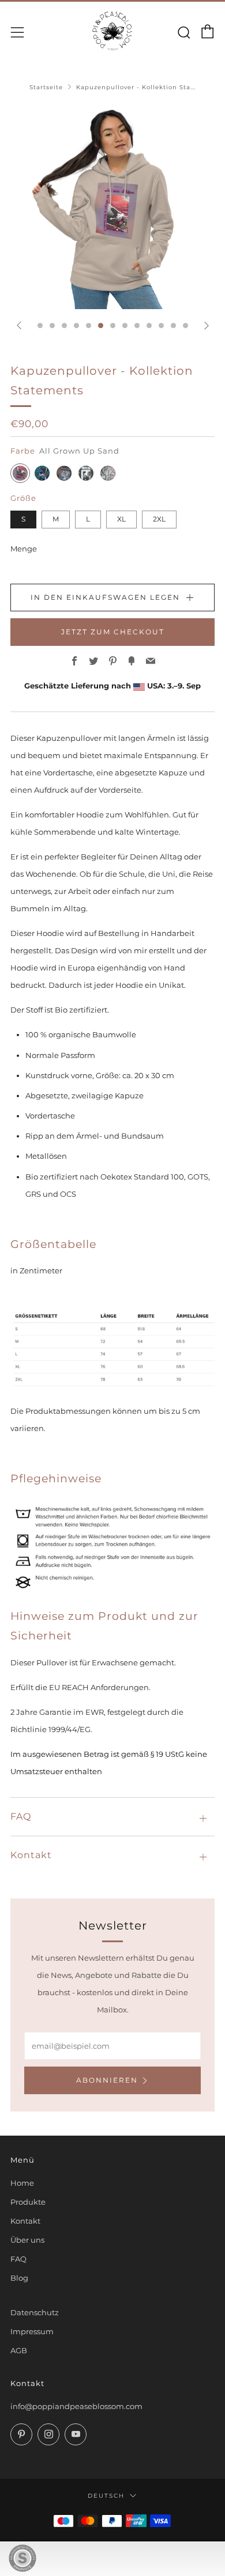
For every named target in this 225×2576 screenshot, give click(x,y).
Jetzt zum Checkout (113, 632)
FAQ (18, 2259)
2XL (159, 519)
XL (121, 519)
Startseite (46, 87)
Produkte (28, 2202)
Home (22, 2183)
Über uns (27, 2240)
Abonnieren (107, 2080)
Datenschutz (35, 2312)
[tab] (40, 326)
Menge (24, 549)
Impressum (32, 2331)
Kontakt (25, 2221)
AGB (19, 2350)
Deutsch (106, 2495)
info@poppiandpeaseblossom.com (76, 2406)
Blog (19, 2278)
